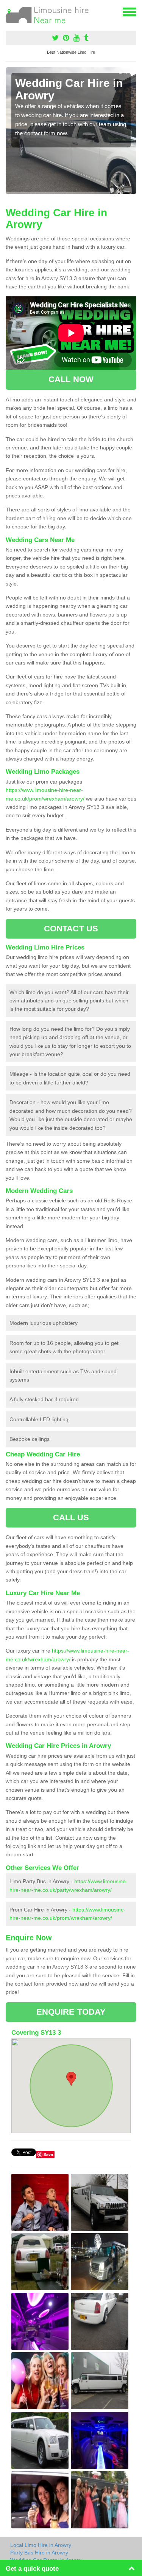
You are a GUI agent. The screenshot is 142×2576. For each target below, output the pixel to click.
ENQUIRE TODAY (71, 2012)
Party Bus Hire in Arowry (39, 2553)
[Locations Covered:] (9, 11)
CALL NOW (71, 379)
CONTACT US (71, 929)
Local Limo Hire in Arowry (41, 2545)
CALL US (71, 1517)
